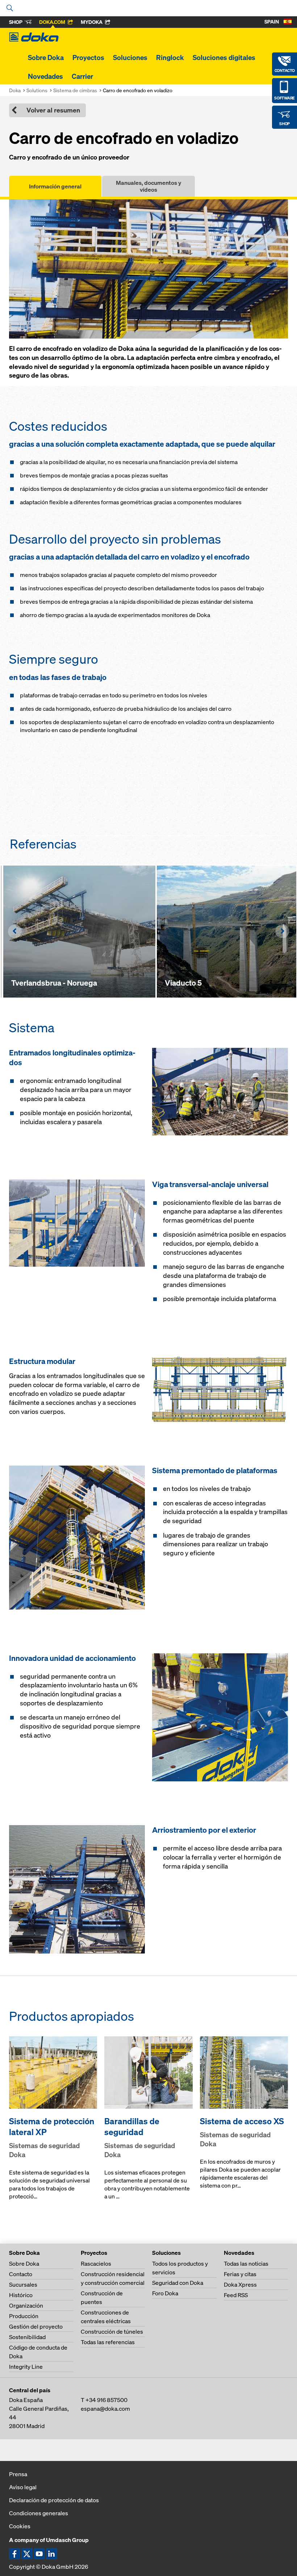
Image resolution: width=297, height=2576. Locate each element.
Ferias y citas (240, 2274)
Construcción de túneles (112, 2331)
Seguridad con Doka (178, 2283)
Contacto (21, 2274)
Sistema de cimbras (75, 90)
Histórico (21, 2295)
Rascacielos (96, 2263)
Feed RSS (236, 2295)
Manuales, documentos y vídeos (148, 186)
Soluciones (130, 58)
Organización (26, 2305)
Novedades (45, 76)
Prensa (18, 2474)
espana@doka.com (105, 2409)
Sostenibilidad (27, 2337)
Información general (55, 186)
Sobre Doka (46, 58)
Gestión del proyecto (36, 2326)
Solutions (37, 90)
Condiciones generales (39, 2513)
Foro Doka (165, 2293)
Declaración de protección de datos (54, 2500)
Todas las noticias (246, 2263)
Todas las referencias (108, 2342)
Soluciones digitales (224, 58)
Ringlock (170, 58)
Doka (15, 90)
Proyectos (88, 58)
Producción (24, 2316)
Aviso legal (23, 2487)
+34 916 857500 (106, 2400)
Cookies (20, 2526)
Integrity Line (26, 2367)
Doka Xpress (240, 2284)
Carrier (82, 76)
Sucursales (23, 2284)
